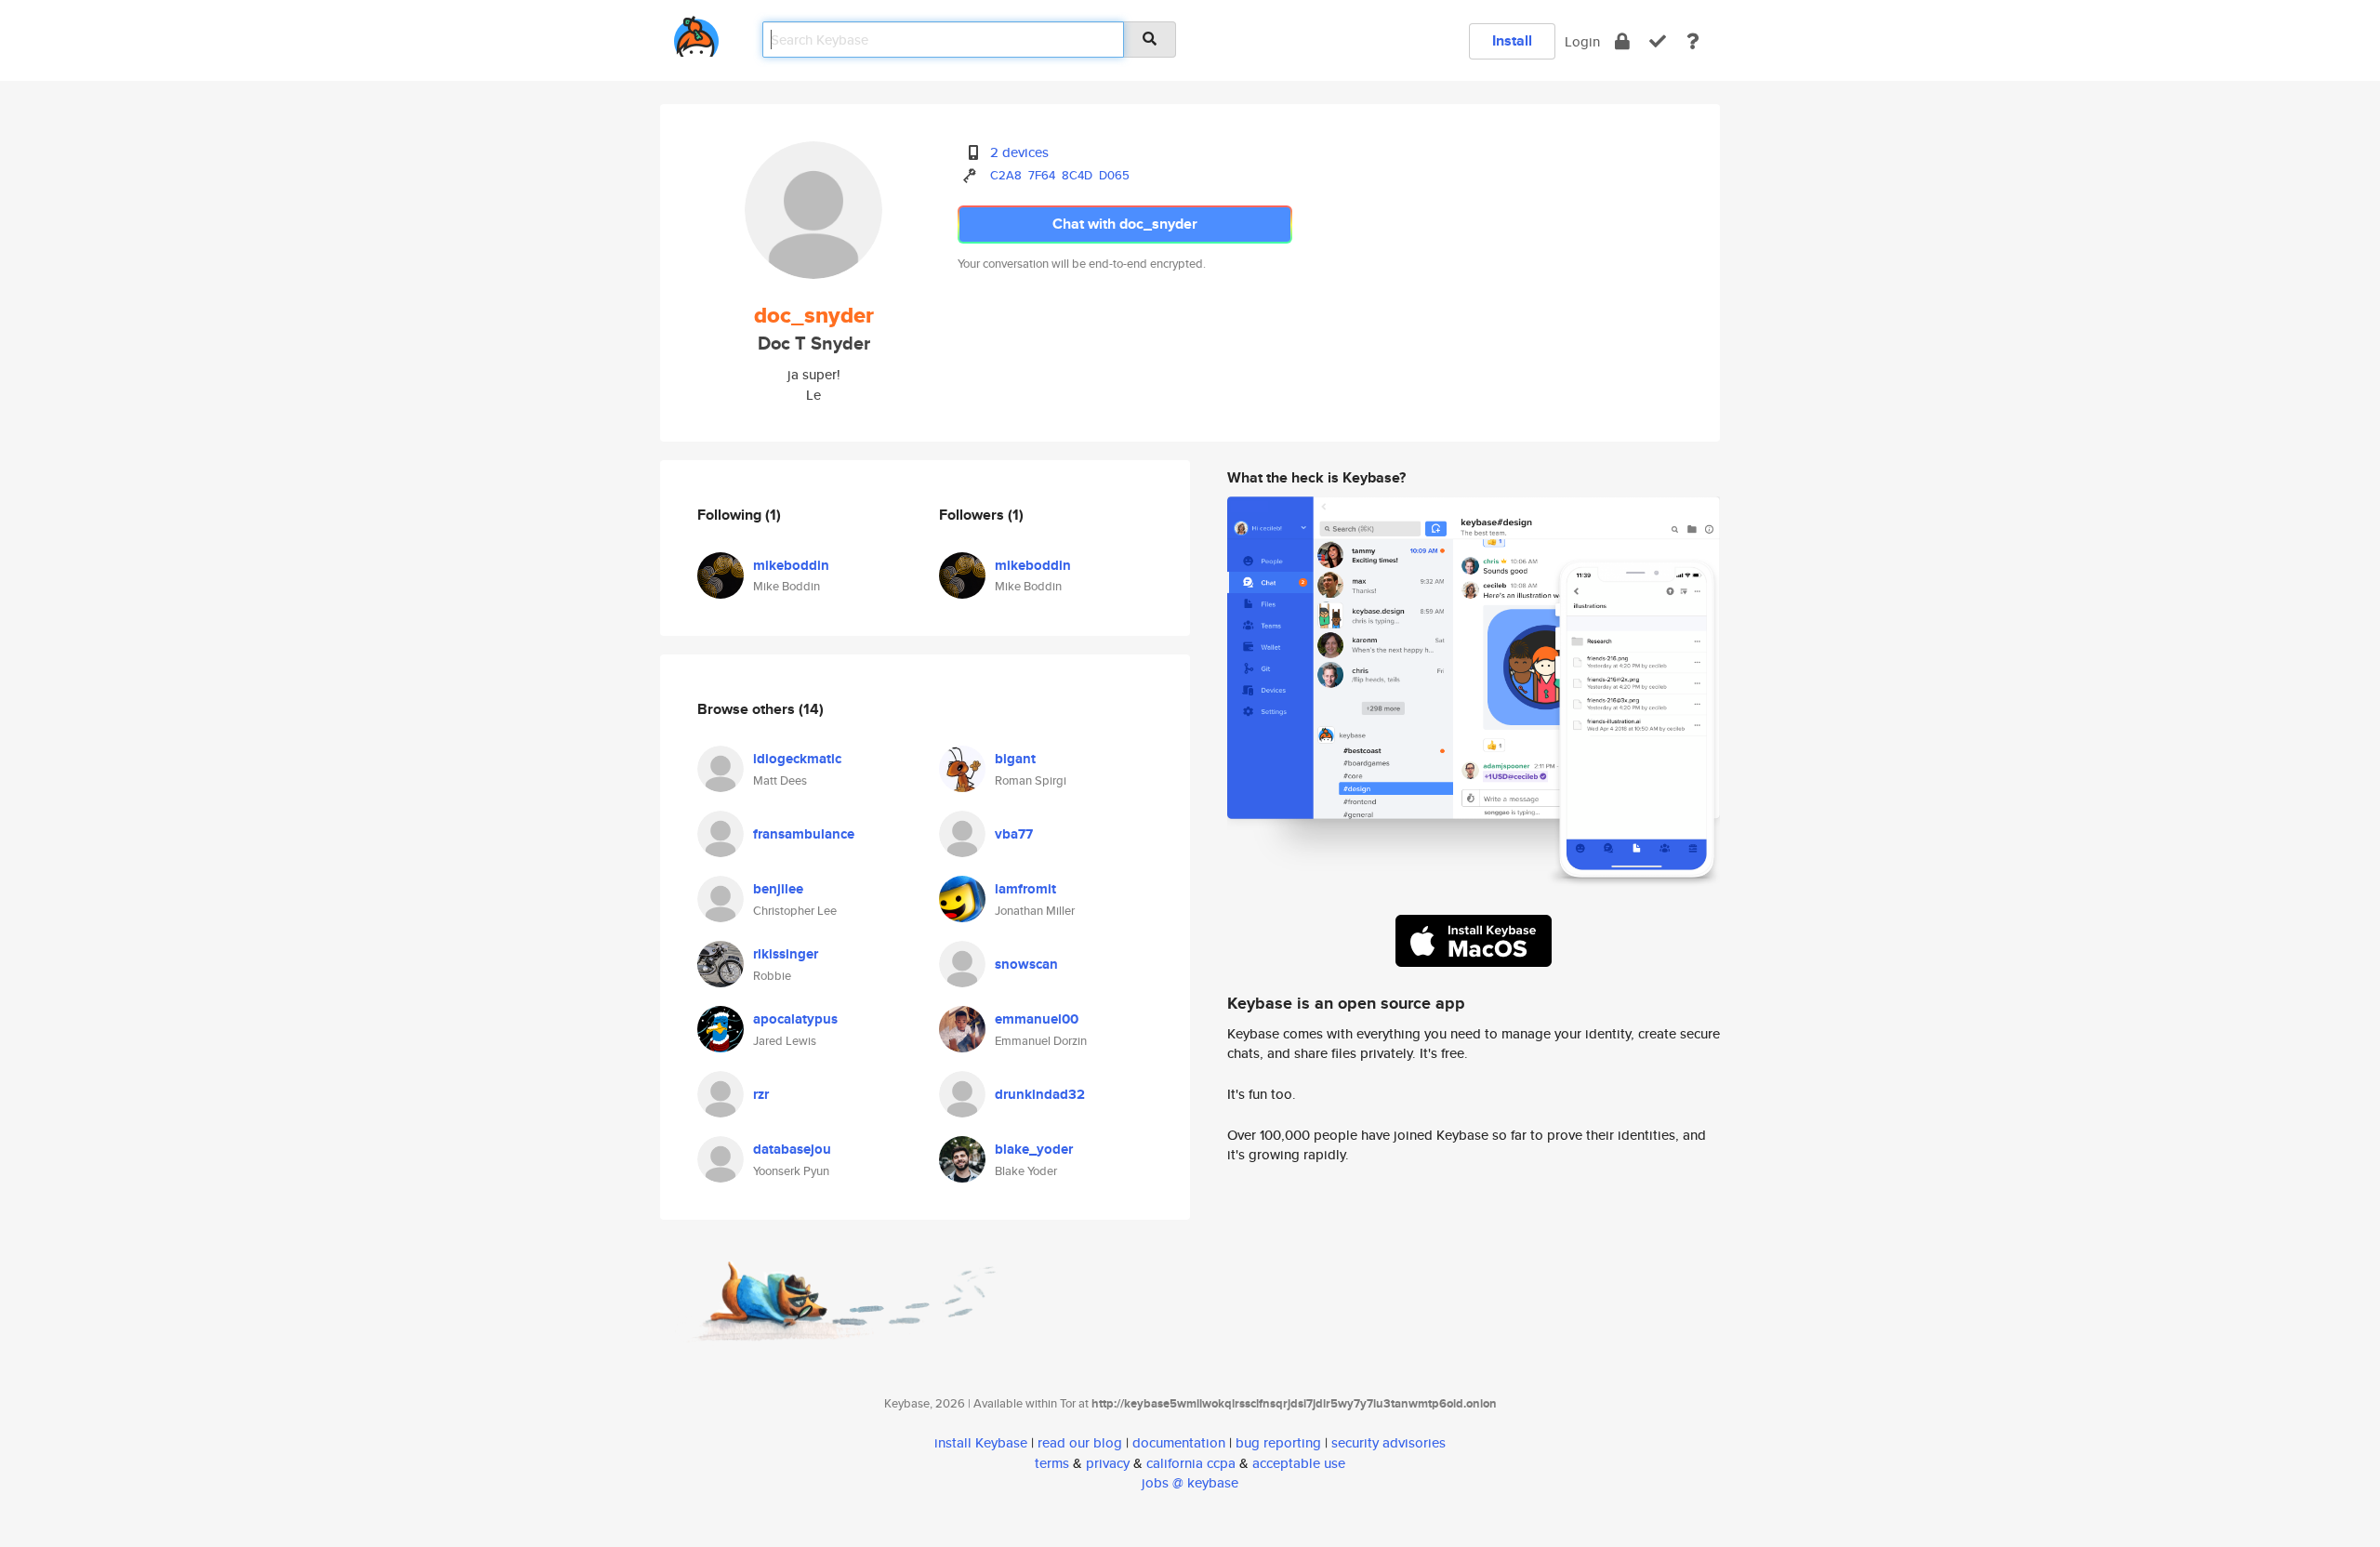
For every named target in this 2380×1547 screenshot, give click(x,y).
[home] (696, 33)
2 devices (1019, 152)
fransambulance (804, 834)
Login (1582, 41)
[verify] (1658, 41)
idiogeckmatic (797, 759)
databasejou (792, 1149)
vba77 (1014, 834)
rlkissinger (786, 954)
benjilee (778, 889)
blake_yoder (1034, 1149)
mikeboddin (791, 565)
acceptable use (1299, 1463)
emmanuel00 (1037, 1019)
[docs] (1693, 41)
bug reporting (1278, 1442)
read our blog (1080, 1442)
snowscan (1026, 964)
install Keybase (981, 1442)
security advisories (1388, 1442)
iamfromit (1025, 889)
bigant (1015, 759)
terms (1052, 1463)
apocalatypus (795, 1019)
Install (1512, 40)
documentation (1179, 1442)
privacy (1108, 1463)
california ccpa (1191, 1463)
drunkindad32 (1040, 1094)
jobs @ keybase (1190, 1482)
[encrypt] (1622, 41)
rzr (761, 1094)
